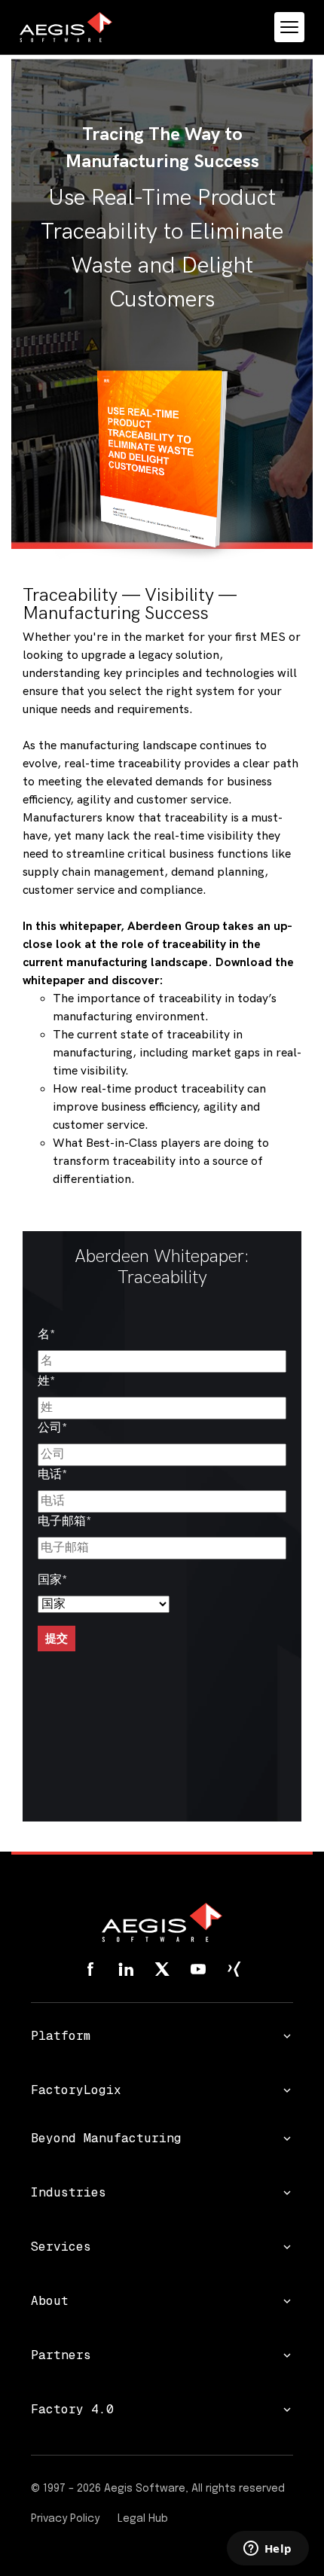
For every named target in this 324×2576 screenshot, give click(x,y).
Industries (69, 2192)
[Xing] (234, 1969)
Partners (61, 2355)
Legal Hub (143, 2519)
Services (61, 2247)
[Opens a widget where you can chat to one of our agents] (267, 2550)
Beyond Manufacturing (106, 2138)
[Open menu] (289, 27)
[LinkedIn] (126, 1969)
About (50, 2301)
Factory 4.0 (72, 2409)
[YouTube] (198, 1969)
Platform (61, 2036)
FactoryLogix (76, 2090)
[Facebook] (90, 1969)
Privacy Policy (65, 2519)
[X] (162, 1969)
